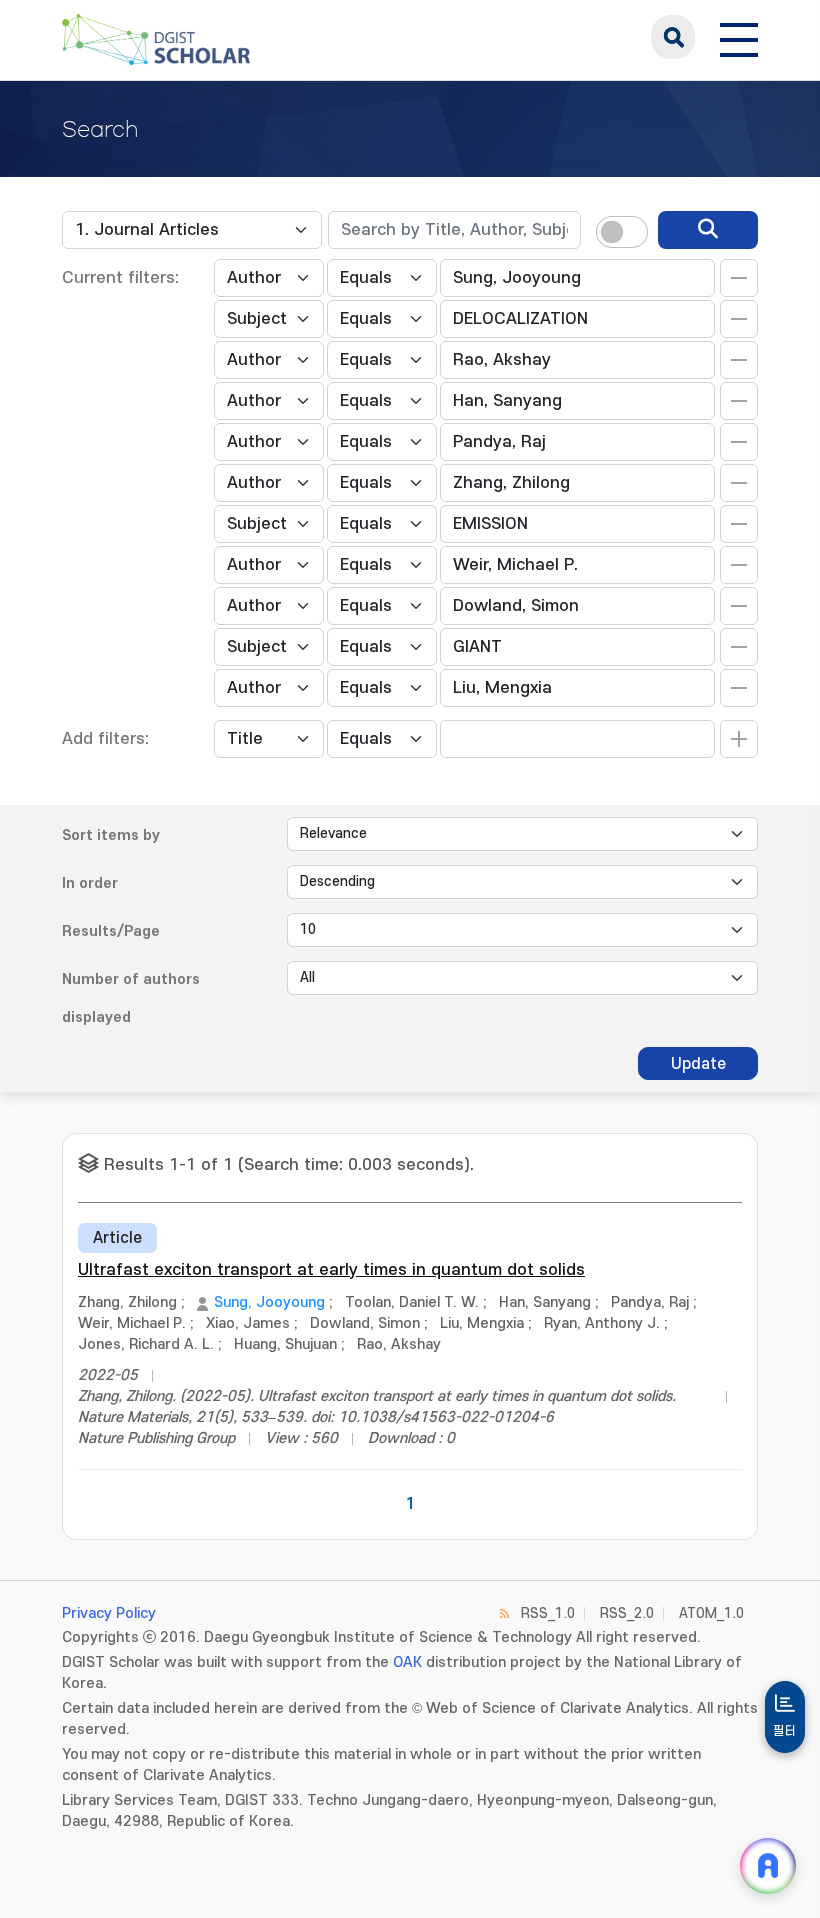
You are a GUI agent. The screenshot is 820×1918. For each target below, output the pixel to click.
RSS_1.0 (548, 1613)
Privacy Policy (109, 1613)
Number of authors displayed (131, 998)
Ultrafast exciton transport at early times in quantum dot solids (331, 1270)
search (673, 37)
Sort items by (111, 835)
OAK (407, 1662)
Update (698, 1064)
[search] (708, 230)
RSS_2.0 (627, 1613)
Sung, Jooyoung (269, 1302)
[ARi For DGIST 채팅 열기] (768, 1866)
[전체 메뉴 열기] (739, 37)
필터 (785, 1731)
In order (90, 883)
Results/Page (111, 931)
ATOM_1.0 (711, 1613)
